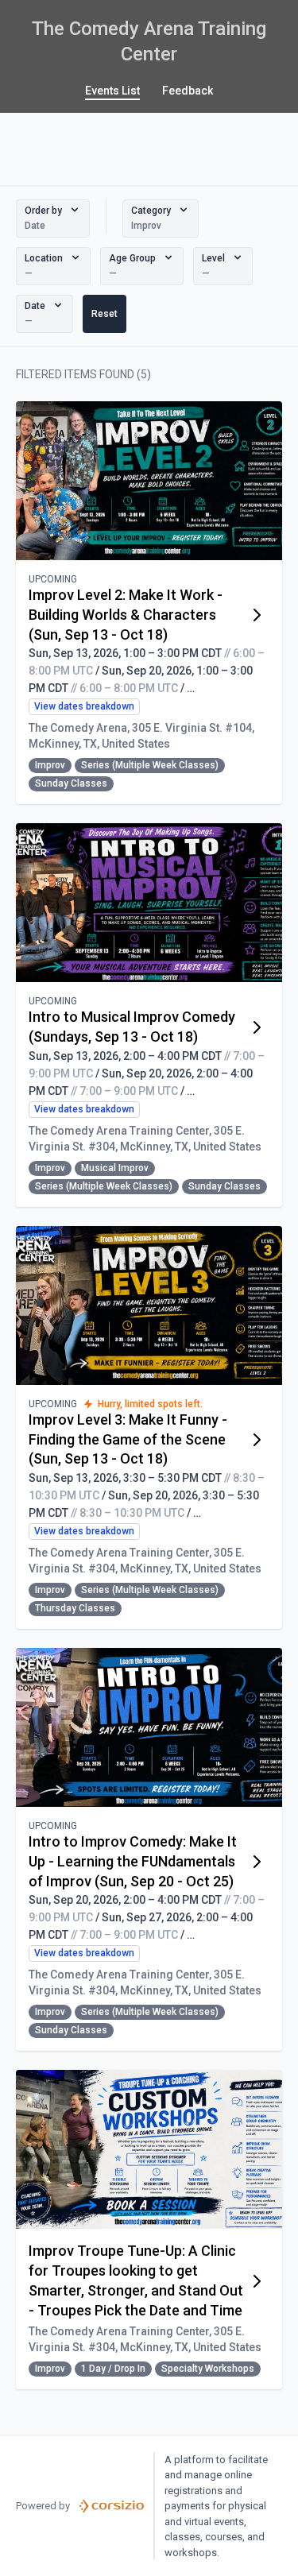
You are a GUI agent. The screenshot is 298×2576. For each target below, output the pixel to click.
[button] (53, 219)
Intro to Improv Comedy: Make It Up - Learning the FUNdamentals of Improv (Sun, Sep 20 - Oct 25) (133, 1861)
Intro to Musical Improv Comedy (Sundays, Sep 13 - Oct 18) (132, 1027)
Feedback (188, 91)
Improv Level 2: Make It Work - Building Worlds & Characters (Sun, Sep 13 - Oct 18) (126, 615)
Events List (112, 91)
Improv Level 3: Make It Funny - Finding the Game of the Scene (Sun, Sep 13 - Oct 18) (128, 1439)
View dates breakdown (84, 706)
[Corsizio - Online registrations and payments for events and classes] (112, 2506)
